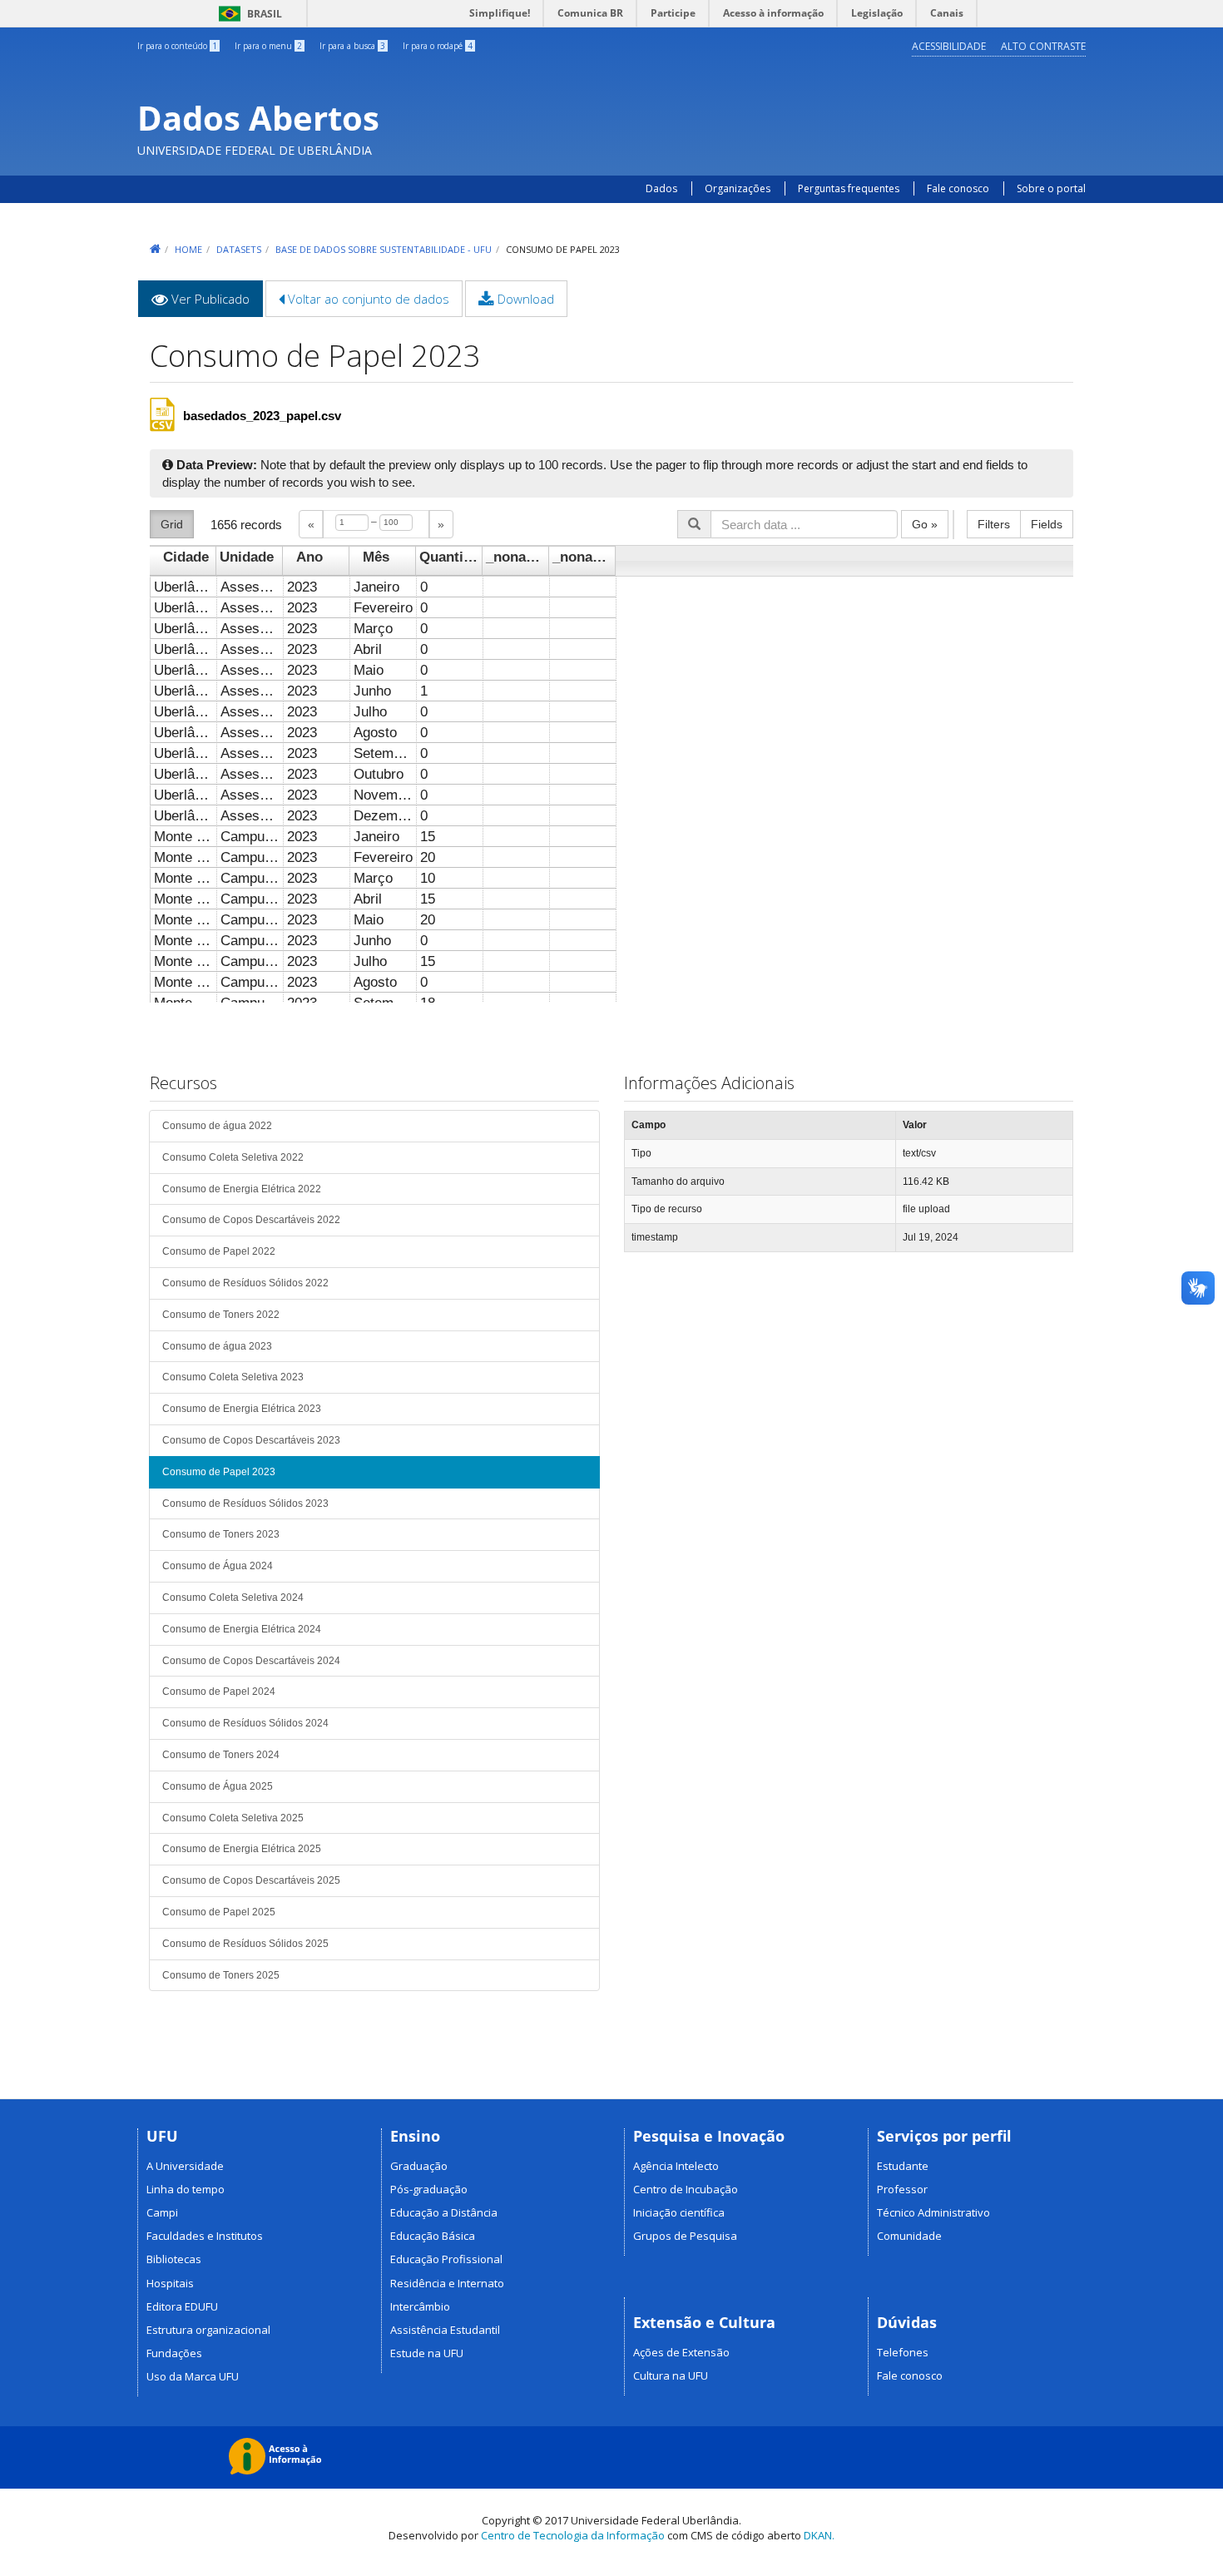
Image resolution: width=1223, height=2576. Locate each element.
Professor (902, 2189)
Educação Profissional (446, 2259)
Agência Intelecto (676, 2166)
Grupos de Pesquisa (685, 2236)
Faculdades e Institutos (205, 2236)
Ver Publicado (215, 304)
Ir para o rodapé (438, 46)
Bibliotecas (174, 2259)
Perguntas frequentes (850, 188)
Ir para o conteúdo (177, 46)
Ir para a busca (352, 46)
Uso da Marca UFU (193, 2376)
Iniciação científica (679, 2212)
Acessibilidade (949, 46)
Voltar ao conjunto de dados (367, 299)
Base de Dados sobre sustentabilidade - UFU (384, 249)
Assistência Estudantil (445, 2330)
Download (524, 299)
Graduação (419, 2166)
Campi (162, 2212)
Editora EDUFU (182, 2306)
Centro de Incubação (686, 2189)
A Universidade (185, 2166)
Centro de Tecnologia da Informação (573, 2535)
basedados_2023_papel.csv (262, 416)
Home (188, 249)
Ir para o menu (268, 46)
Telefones (903, 2352)
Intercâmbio (420, 2306)
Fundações (174, 2353)
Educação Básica (433, 2236)
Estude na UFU (427, 2353)
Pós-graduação (429, 2189)
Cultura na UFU (671, 2375)
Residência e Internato (447, 2283)
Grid (172, 524)
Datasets (239, 249)
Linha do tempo (186, 2189)
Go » (925, 524)
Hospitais (170, 2283)
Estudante (903, 2166)
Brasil (248, 14)
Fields (1047, 524)
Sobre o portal (1051, 188)
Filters (994, 524)
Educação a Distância (444, 2212)
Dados (661, 188)
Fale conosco (958, 188)
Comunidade (909, 2236)
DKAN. (819, 2535)
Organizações (738, 188)
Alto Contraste (1043, 46)
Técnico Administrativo (933, 2212)
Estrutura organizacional (208, 2330)
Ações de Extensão (681, 2352)
